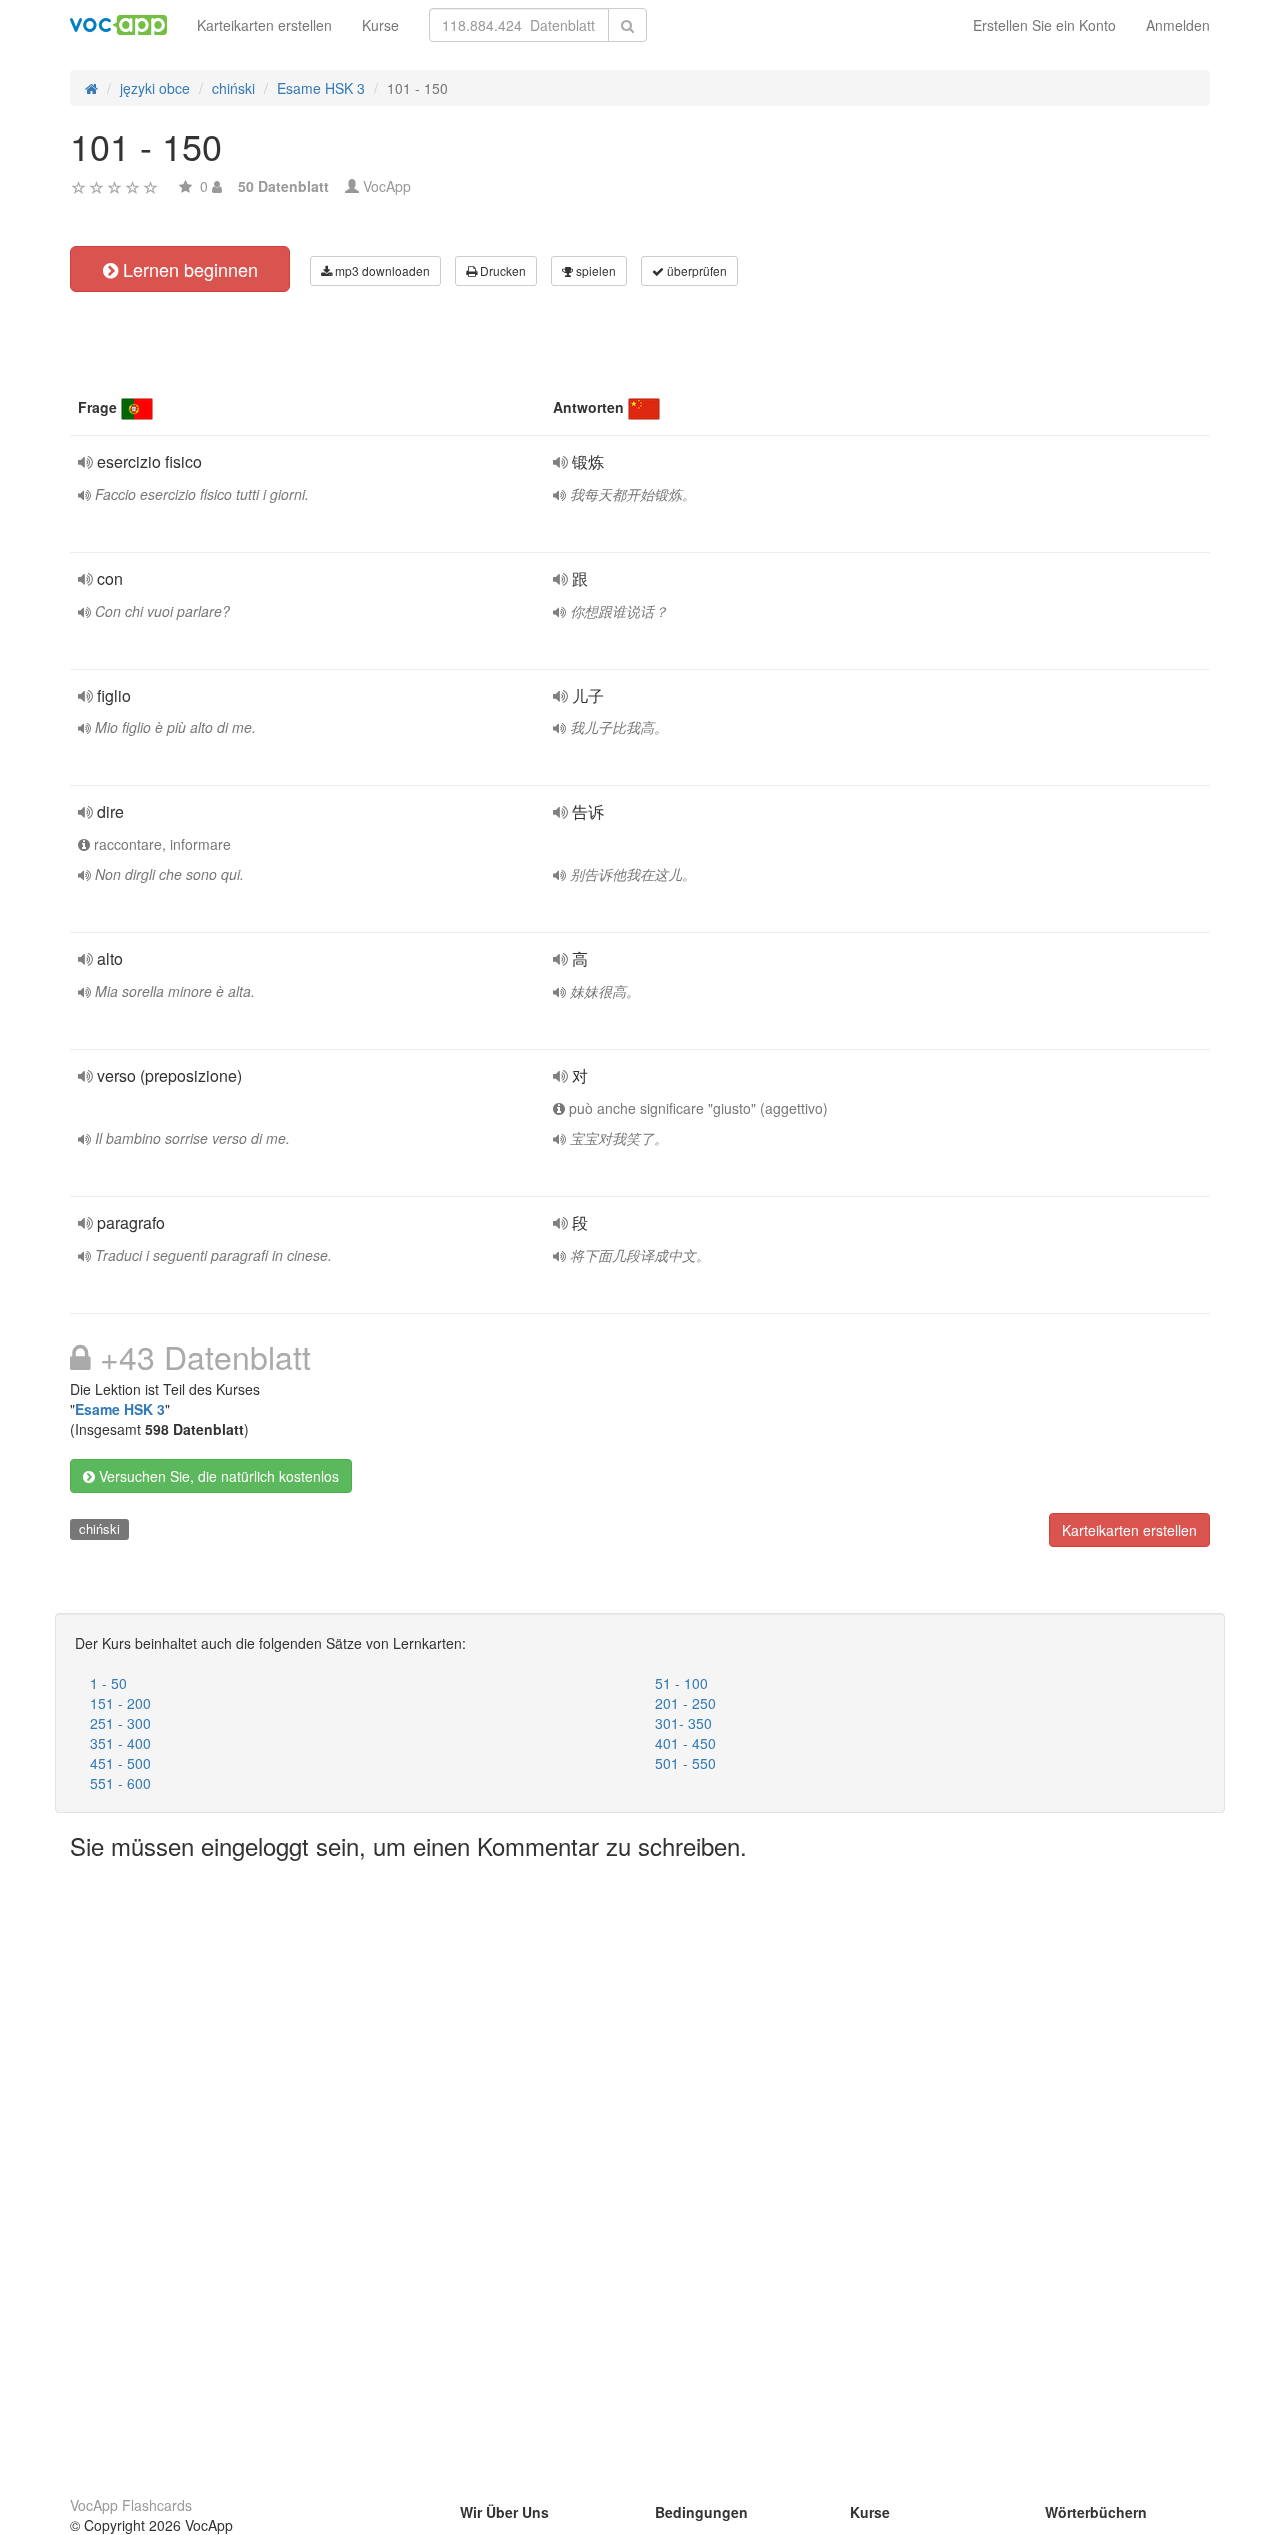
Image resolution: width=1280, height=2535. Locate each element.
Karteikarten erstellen (264, 25)
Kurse (380, 25)
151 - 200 (120, 1703)
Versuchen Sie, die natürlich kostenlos (217, 1476)
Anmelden (1178, 25)
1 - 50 (108, 1683)
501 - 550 (685, 1763)
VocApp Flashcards (131, 2505)
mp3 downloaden (381, 270)
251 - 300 (120, 1723)
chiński (99, 1528)
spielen (594, 270)
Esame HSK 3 (120, 1409)
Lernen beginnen (188, 269)
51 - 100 (681, 1683)
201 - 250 (685, 1703)
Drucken (501, 270)
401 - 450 (685, 1743)
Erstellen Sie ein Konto (1044, 25)
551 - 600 (120, 1783)
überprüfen (695, 270)
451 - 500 (120, 1763)
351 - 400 (120, 1743)
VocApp (387, 186)
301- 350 (683, 1723)
